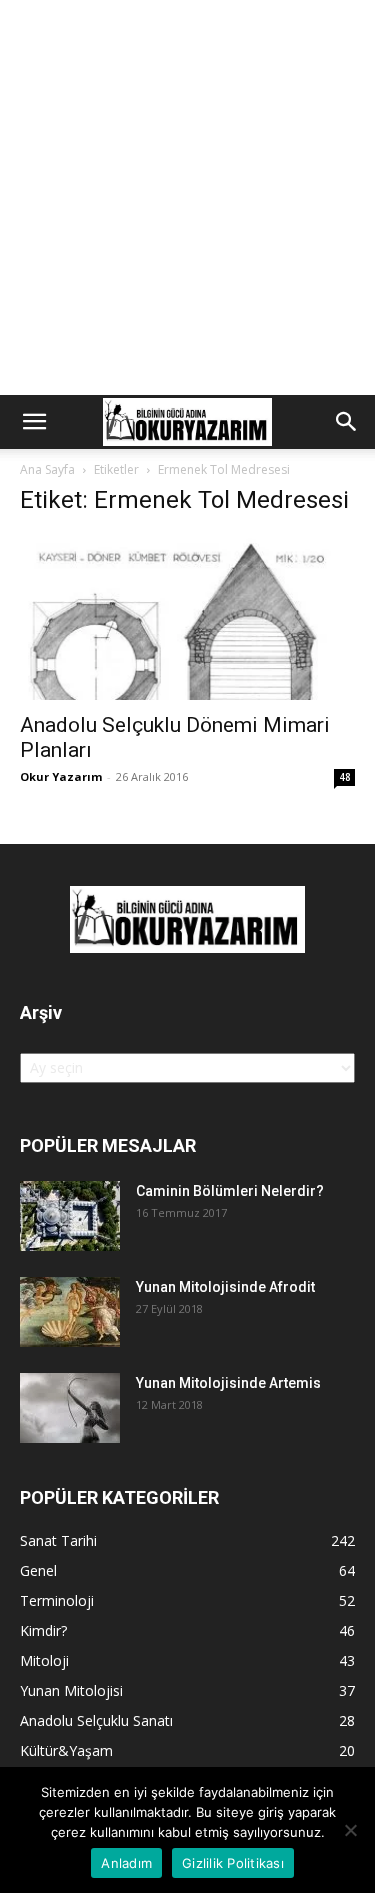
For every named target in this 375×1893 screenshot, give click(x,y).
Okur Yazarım (61, 776)
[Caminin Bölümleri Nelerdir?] (70, 1216)
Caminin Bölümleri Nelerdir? (230, 1191)
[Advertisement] (187, 197)
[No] (350, 1830)
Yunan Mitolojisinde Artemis (228, 1383)
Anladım (126, 1863)
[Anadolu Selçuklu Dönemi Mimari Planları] (187, 617)
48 (345, 777)
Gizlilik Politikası (233, 1863)
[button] (34, 422)
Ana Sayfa (47, 469)
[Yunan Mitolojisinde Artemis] (70, 1408)
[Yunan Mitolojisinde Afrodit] (70, 1312)
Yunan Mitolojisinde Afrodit (225, 1287)
